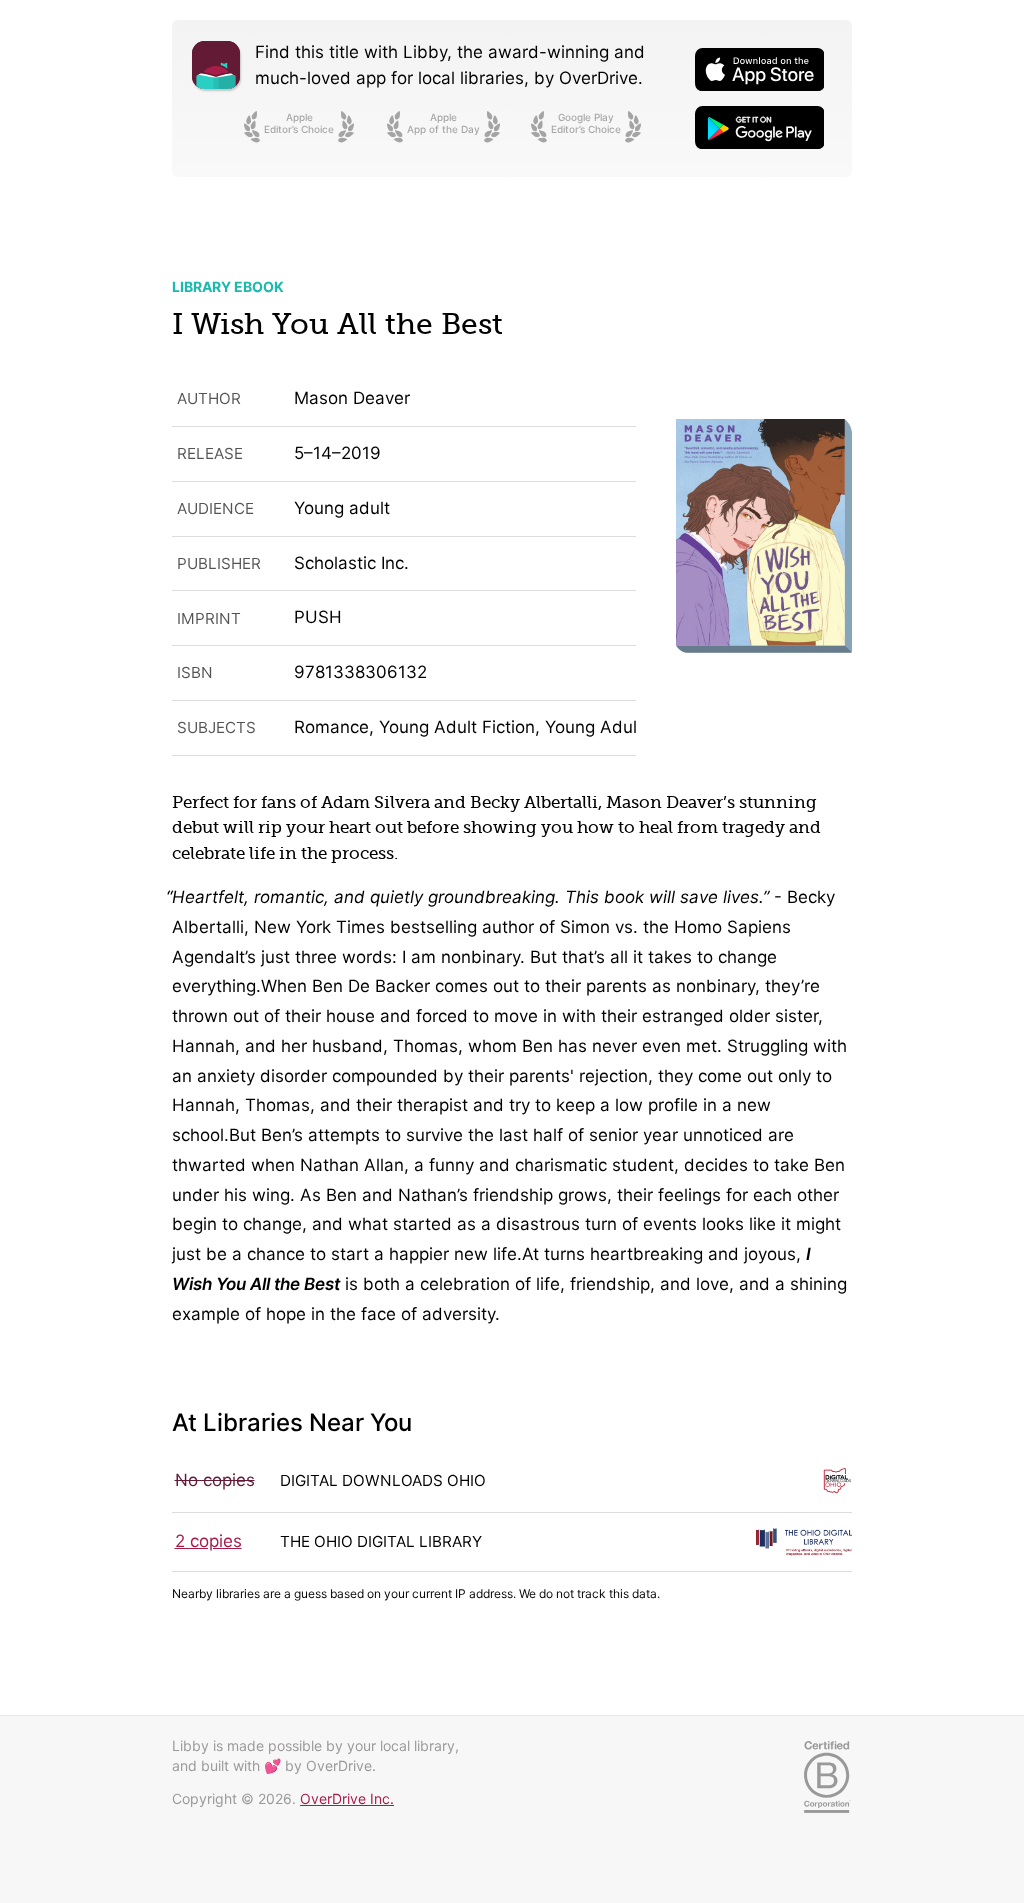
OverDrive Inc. (347, 1798)
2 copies (208, 1541)
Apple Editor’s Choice (299, 123)
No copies (215, 1480)
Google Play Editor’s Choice (586, 123)
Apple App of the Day (443, 123)
